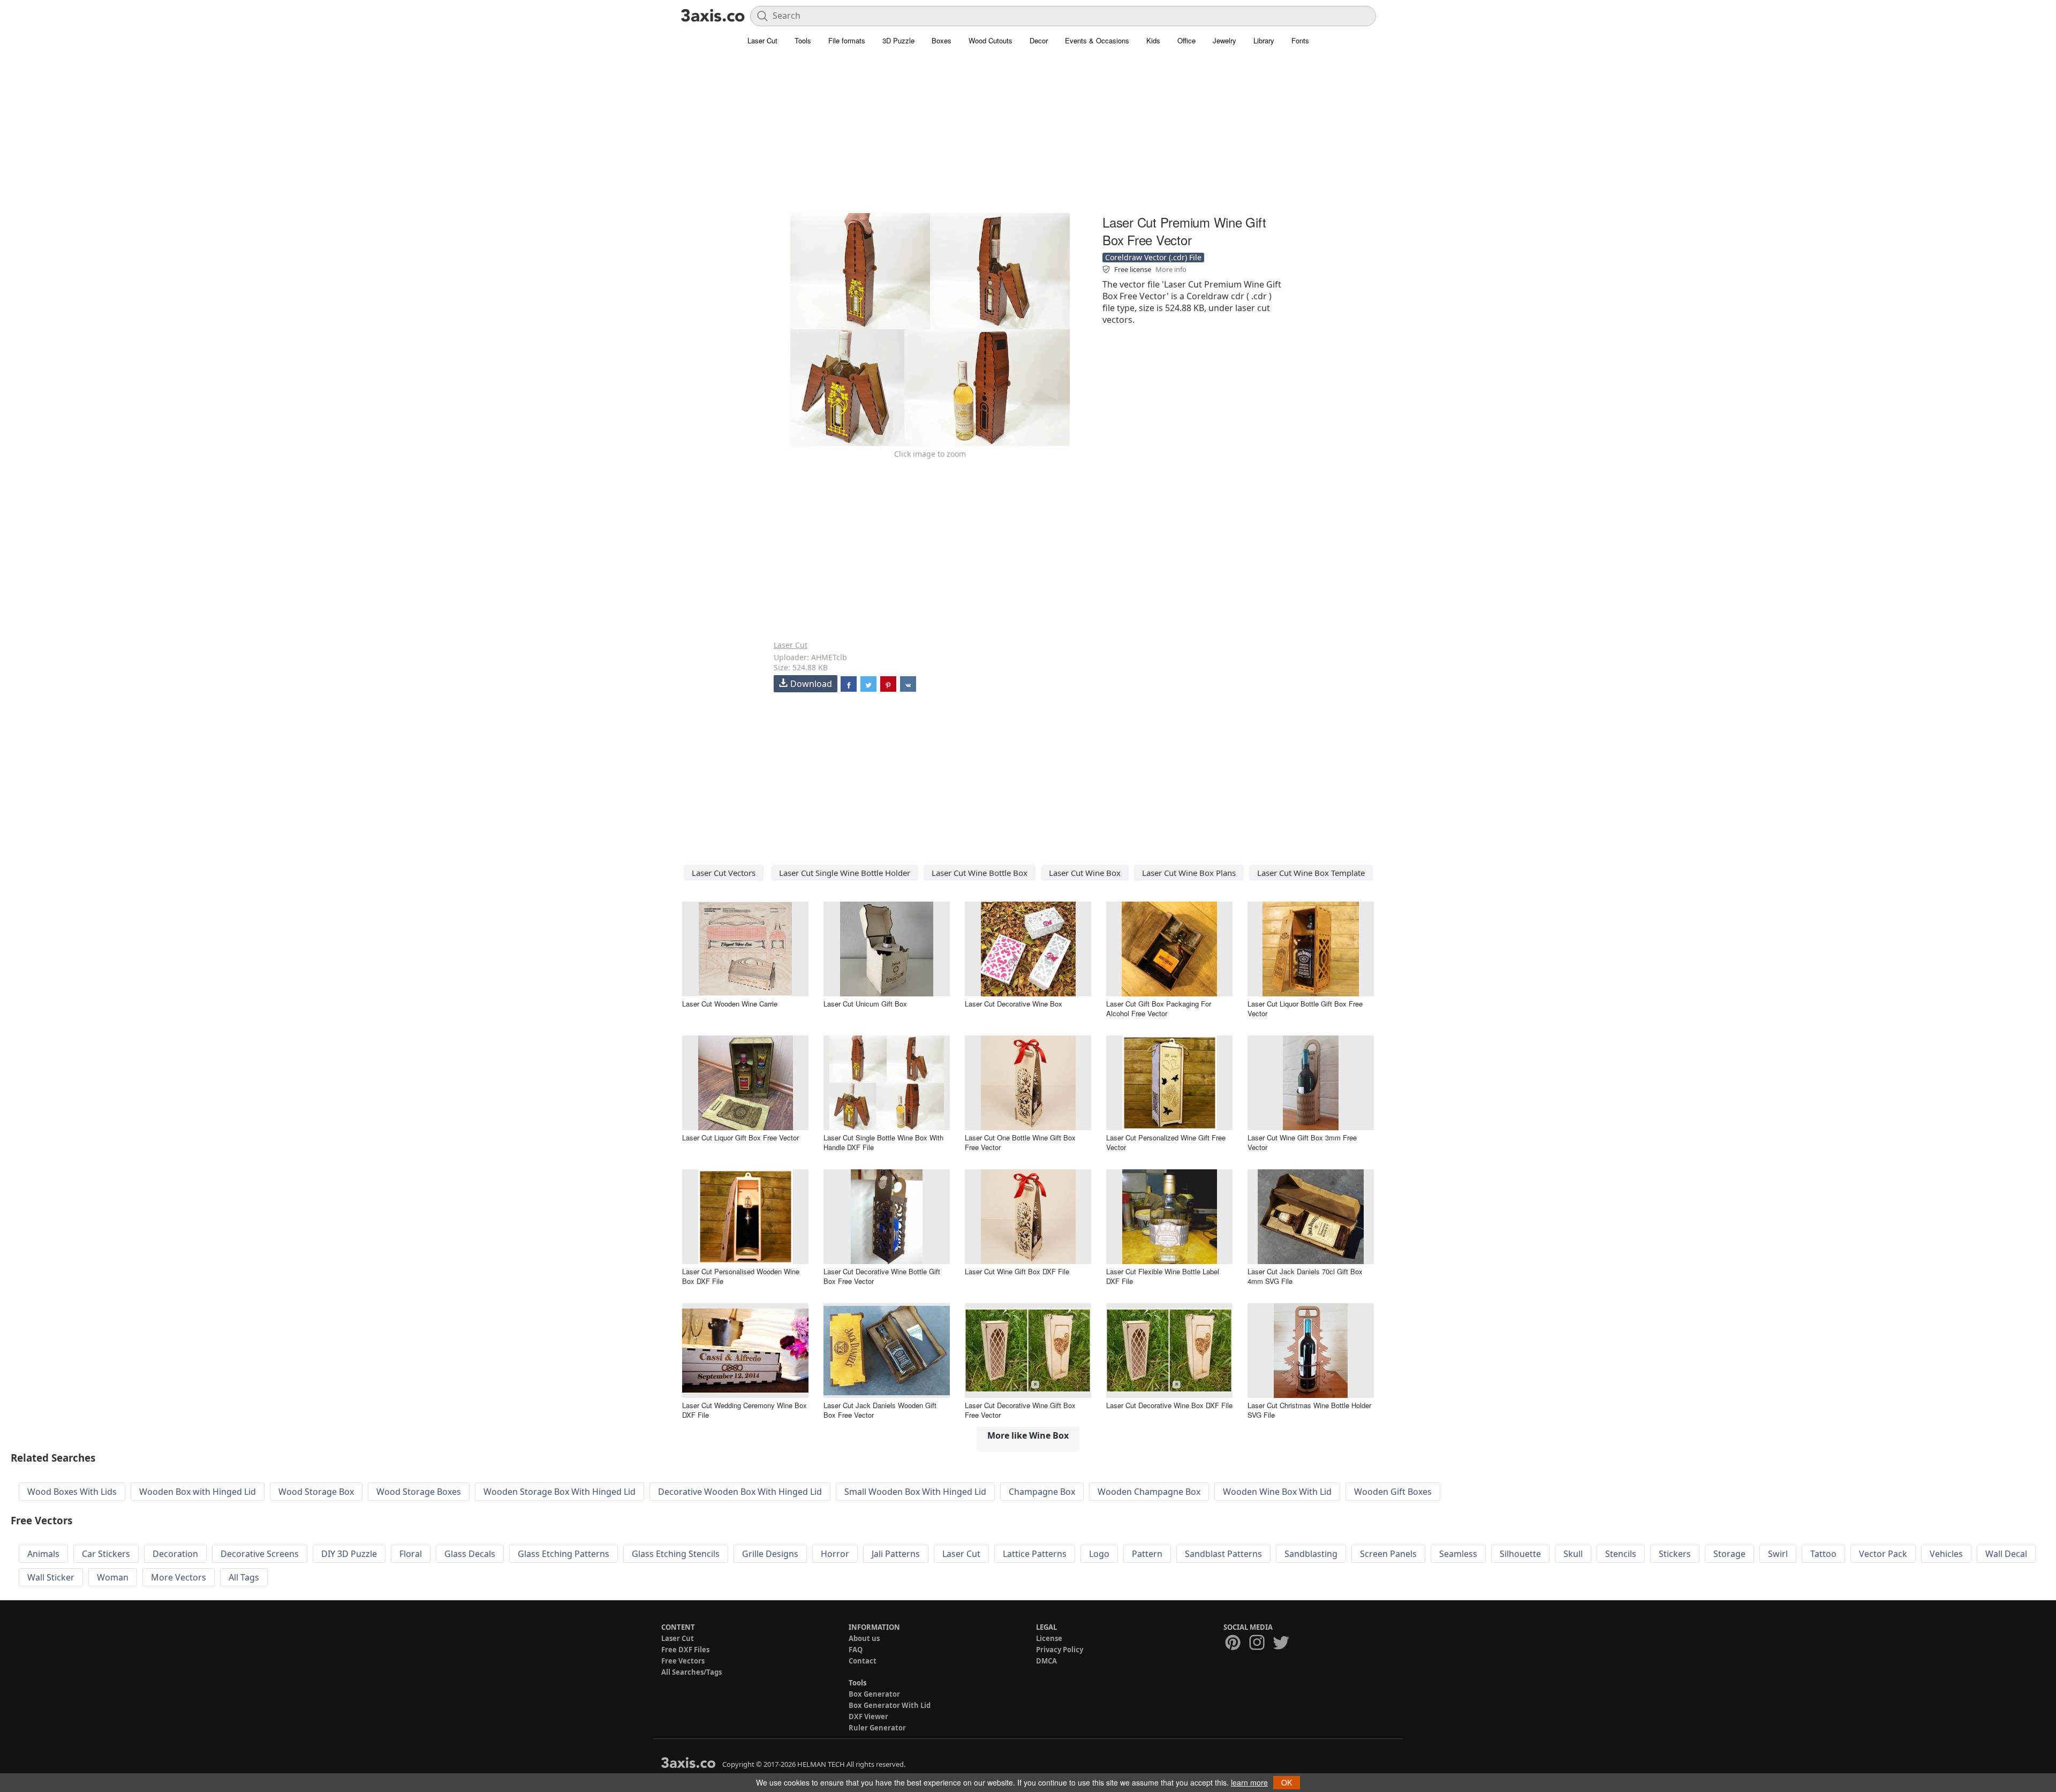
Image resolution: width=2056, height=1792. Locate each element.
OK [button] (1287, 1782)
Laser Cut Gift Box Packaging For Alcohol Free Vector (1159, 1008)
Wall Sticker (51, 1577)
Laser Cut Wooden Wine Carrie (730, 1004)
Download (811, 684)
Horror (835, 1554)
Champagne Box (1042, 1492)
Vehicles (1946, 1554)
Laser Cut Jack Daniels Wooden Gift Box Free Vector (880, 1410)
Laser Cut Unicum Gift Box (865, 1004)
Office (1186, 40)
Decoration (175, 1554)
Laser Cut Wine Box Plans (1189, 873)
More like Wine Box (1028, 1435)
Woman (113, 1577)
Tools (803, 40)
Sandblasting (1311, 1554)
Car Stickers (106, 1554)
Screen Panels (1388, 1554)
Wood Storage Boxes (419, 1492)
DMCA (1046, 1661)
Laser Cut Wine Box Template (1311, 873)
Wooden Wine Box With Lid (1277, 1492)
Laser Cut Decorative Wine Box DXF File (1169, 1405)
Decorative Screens (260, 1554)
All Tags (244, 1577)
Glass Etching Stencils (676, 1554)
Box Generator (874, 1694)
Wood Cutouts (991, 40)
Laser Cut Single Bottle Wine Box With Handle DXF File (883, 1142)
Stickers (1675, 1554)
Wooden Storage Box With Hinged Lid (560, 1492)
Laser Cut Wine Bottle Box (980, 873)
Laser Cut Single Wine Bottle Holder (845, 873)
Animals (43, 1554)
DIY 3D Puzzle (349, 1554)
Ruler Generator (877, 1728)
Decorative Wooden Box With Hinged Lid (740, 1492)
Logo (1099, 1554)
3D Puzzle (898, 40)
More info (1171, 269)
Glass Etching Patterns (564, 1554)
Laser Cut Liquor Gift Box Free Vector (740, 1137)
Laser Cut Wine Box (1085, 873)
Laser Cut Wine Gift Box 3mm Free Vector (1302, 1142)
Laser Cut (762, 40)
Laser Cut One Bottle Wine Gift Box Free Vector (1020, 1142)
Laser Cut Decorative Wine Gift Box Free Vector (1020, 1410)
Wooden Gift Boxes (1393, 1492)
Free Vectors (683, 1661)
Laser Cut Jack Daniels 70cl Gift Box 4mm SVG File (1305, 1276)
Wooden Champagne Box (1149, 1492)
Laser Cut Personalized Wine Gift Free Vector (1166, 1142)
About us (864, 1638)
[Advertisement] (1028, 137)
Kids (1153, 40)
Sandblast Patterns (1223, 1554)
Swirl (1778, 1554)
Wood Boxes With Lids (72, 1492)
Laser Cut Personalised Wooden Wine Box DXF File (741, 1276)
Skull (1573, 1554)
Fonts (1300, 40)
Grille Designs (770, 1554)
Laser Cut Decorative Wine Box (1014, 1004)
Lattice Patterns (1035, 1554)
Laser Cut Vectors (724, 873)
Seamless (1458, 1554)
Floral (411, 1554)
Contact (863, 1661)
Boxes (942, 40)
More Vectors (179, 1577)
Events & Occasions (1097, 40)
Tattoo (1823, 1554)
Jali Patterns (896, 1554)
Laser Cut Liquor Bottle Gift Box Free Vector (1305, 1008)
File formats (847, 40)
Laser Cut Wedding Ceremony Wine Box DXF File (744, 1410)
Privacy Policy (1060, 1650)
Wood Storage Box (316, 1492)
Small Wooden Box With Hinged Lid (915, 1492)
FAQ (856, 1650)
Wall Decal (2006, 1554)
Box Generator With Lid (890, 1705)
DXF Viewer (868, 1717)
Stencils (1621, 1554)
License (1049, 1638)
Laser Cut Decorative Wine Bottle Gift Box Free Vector (882, 1276)
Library (1264, 40)
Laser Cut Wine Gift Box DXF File (1017, 1271)
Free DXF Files (685, 1650)
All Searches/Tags (691, 1672)
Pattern (1147, 1554)
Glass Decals (470, 1554)
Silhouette (1520, 1554)
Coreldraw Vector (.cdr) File (1153, 257)
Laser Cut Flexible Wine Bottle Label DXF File (1163, 1276)
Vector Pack (1883, 1554)
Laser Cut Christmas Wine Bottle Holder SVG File (1309, 1410)
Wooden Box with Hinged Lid (198, 1492)
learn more (1249, 1782)
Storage (1729, 1554)
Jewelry (1224, 40)
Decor (1039, 40)
